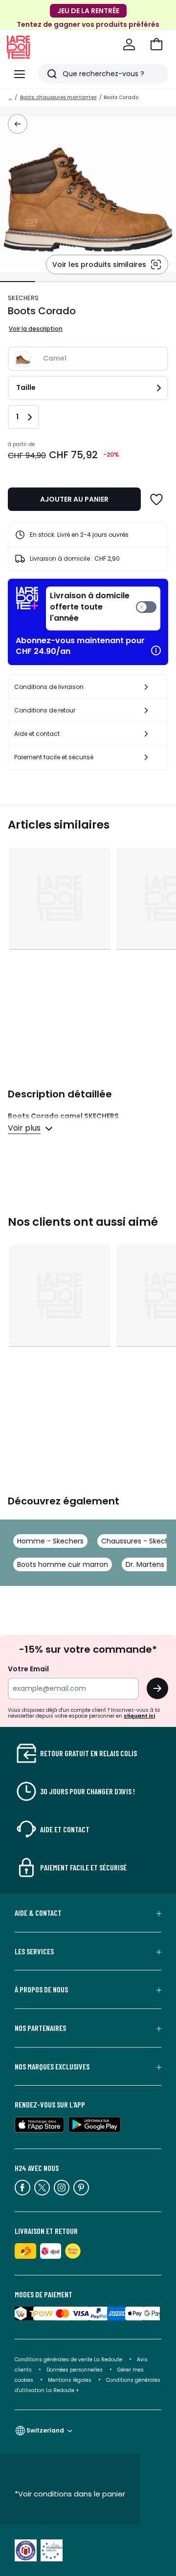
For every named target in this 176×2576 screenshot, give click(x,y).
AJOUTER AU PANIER (74, 499)
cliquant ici (139, 1716)
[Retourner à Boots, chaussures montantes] (18, 124)
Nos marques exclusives (52, 2067)
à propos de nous (41, 1989)
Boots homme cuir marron (63, 1564)
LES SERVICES (34, 1951)
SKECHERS (23, 298)
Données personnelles (75, 2370)
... (10, 97)
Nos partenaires (40, 2028)
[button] (156, 44)
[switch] (103, 609)
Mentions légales (70, 2380)
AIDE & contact (38, 1913)
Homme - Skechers (50, 1541)
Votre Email (28, 1669)
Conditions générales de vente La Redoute (68, 2360)
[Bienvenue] (129, 44)
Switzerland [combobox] (45, 2430)
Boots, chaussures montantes (58, 97)
